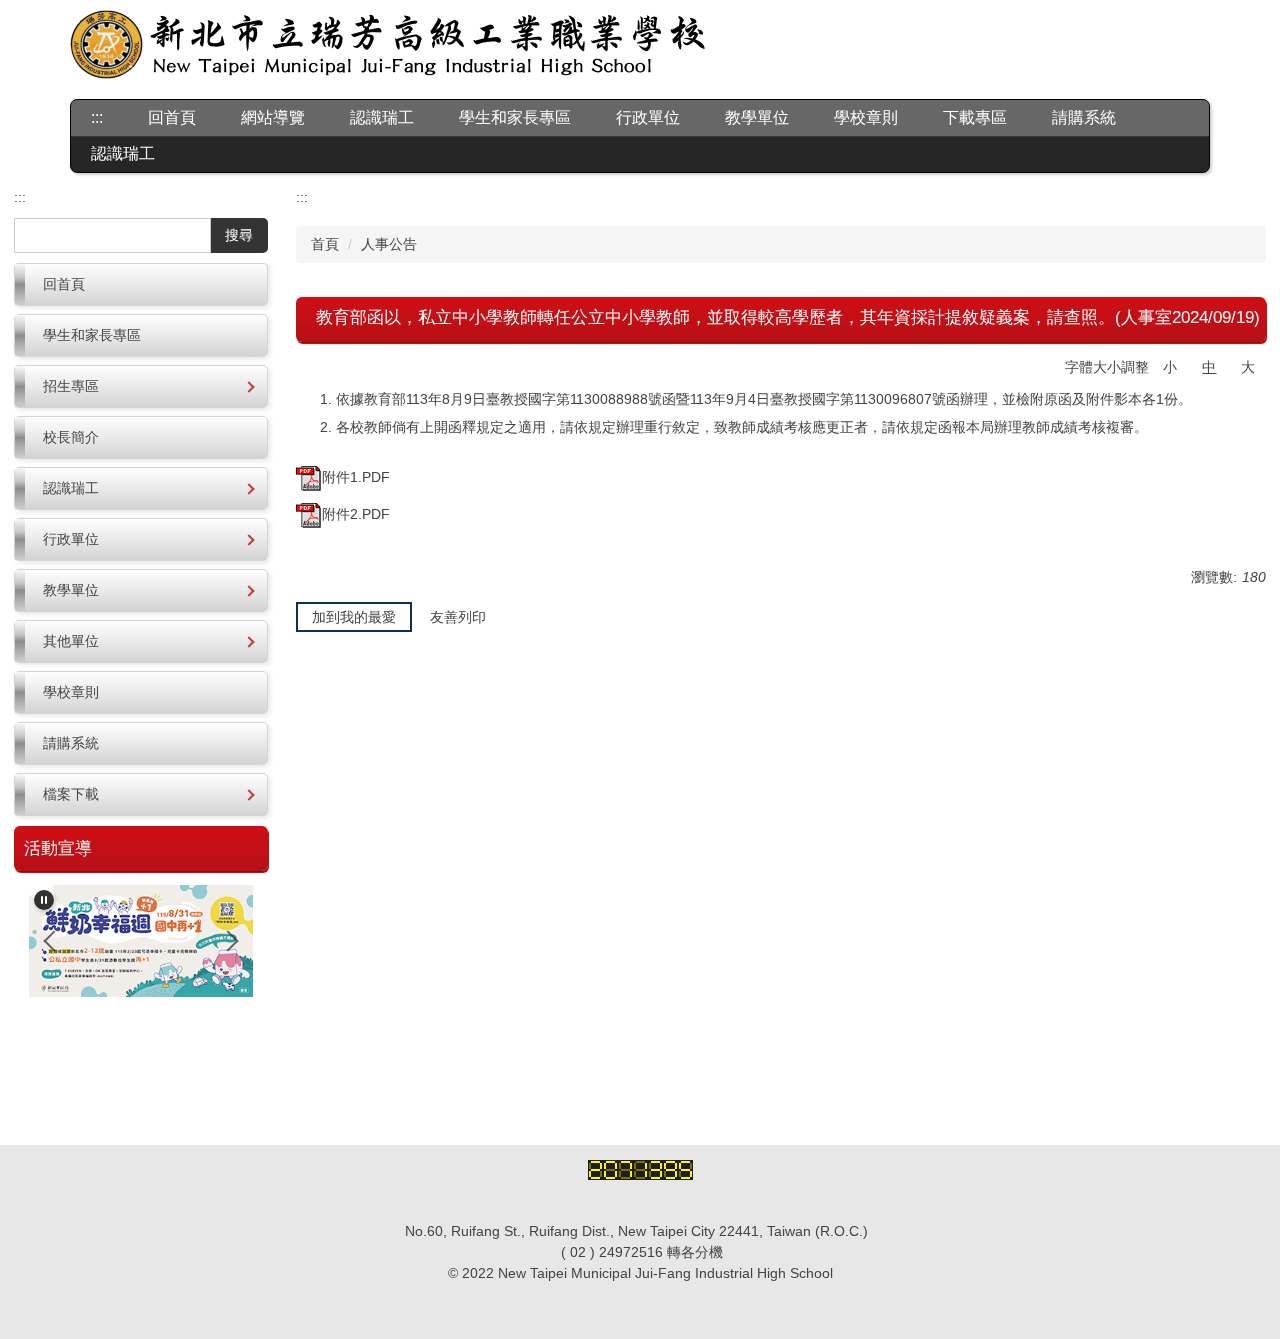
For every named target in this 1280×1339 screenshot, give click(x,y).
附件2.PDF (356, 514)
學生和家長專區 (515, 117)
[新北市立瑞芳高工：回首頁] (389, 47)
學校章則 (866, 117)
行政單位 (648, 117)
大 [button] (1248, 367)
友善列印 (458, 617)
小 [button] (1170, 367)
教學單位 (757, 117)
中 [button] (1209, 367)
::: (97, 117)
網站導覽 (273, 117)
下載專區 (975, 117)
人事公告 (389, 244)
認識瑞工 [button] (382, 117)
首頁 (325, 244)
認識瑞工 (123, 153)
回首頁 (172, 117)
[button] (141, 386)
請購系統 (1084, 117)
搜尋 (239, 235)
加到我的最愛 (354, 617)
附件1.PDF (356, 477)
